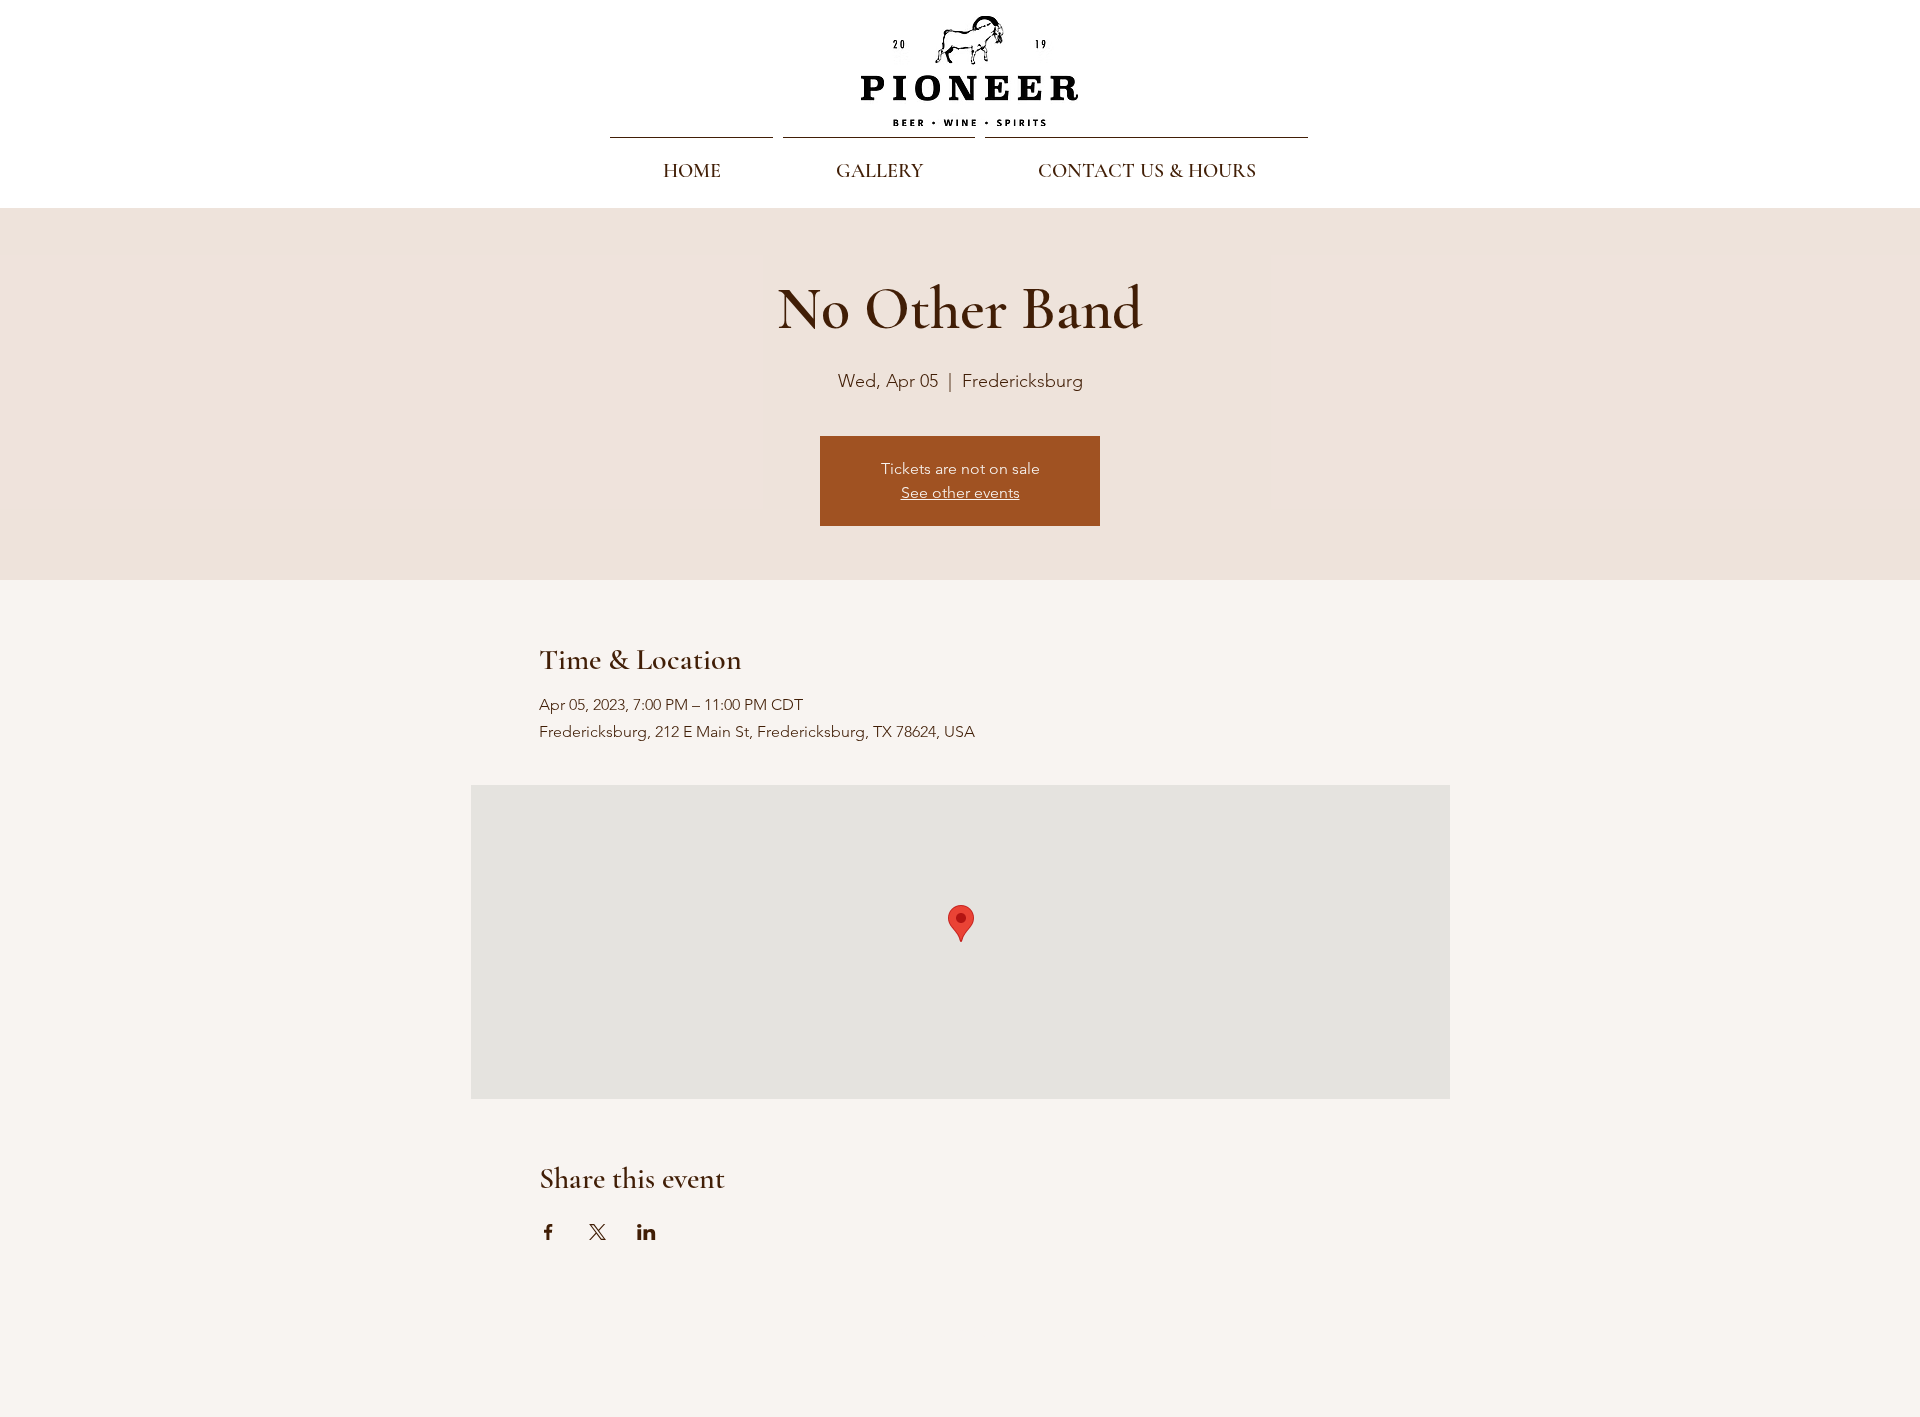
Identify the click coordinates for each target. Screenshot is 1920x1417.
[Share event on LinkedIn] (646, 1232)
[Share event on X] (597, 1232)
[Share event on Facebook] (548, 1232)
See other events (960, 492)
